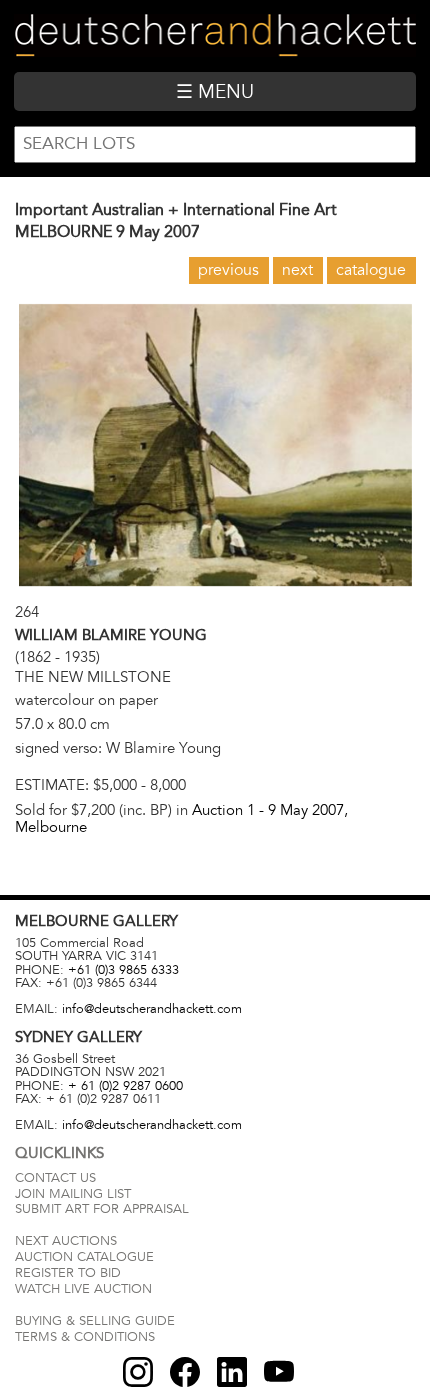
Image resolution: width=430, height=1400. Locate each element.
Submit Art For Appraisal (102, 1209)
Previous (228, 270)
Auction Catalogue (84, 1257)
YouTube (279, 1372)
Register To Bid (68, 1273)
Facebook (185, 1372)
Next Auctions (66, 1241)
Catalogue (371, 270)
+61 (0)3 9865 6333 (123, 970)
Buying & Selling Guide (95, 1321)
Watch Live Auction (83, 1289)
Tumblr (232, 1372)
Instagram (138, 1372)
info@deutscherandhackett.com (152, 1009)
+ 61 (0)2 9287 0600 (125, 1086)
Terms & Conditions (85, 1337)
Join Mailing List (73, 1194)
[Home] (214, 35)
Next (297, 270)
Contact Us (55, 1178)
